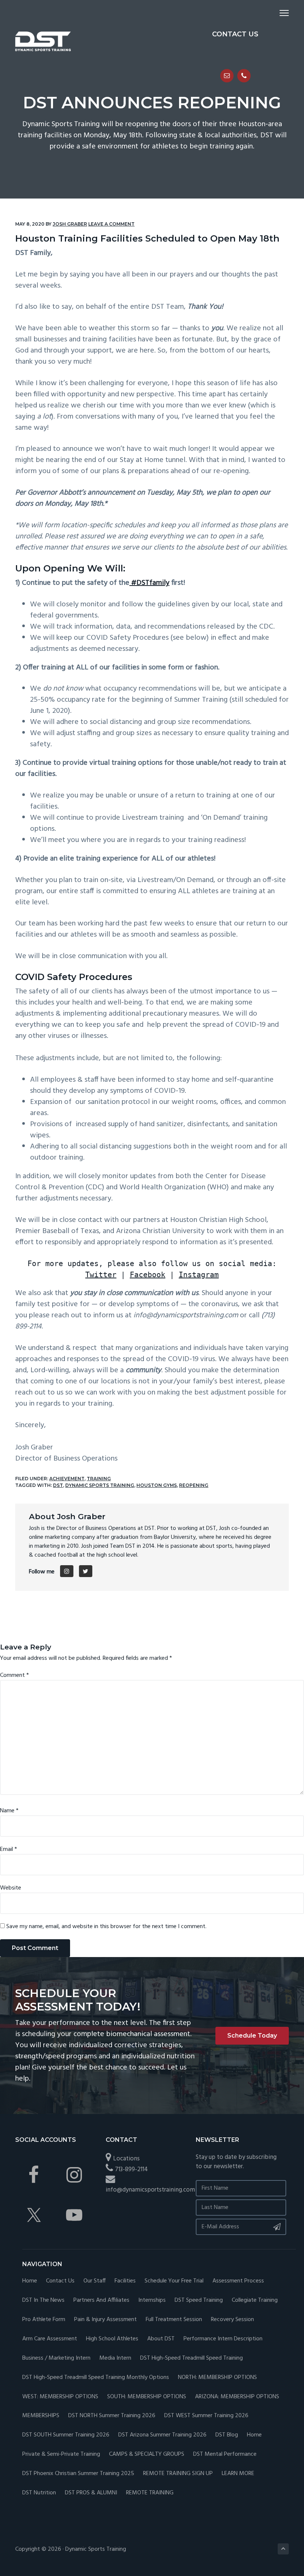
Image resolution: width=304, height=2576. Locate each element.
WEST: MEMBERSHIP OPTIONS (60, 2397)
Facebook (148, 1275)
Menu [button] (275, 13)
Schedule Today (252, 2036)
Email (9, 1849)
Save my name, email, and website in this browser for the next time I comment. (106, 1927)
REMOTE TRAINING (150, 2493)
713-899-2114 (131, 2169)
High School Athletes (112, 2339)
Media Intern (115, 2358)
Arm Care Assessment (50, 2339)
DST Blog (227, 2435)
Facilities (125, 2281)
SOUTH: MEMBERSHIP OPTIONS (147, 2397)
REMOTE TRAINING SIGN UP (178, 2474)
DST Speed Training (199, 2300)
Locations (126, 2159)
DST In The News (43, 2300)
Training (99, 1479)
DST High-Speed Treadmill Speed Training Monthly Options (96, 2378)
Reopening (194, 1485)
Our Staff (95, 2281)
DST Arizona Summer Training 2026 (162, 2435)
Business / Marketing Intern (56, 2358)
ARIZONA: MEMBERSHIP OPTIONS (237, 2397)
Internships (152, 2300)
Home (30, 2281)
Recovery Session (232, 2320)
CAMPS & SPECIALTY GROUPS (147, 2454)
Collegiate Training (255, 2300)
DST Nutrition (39, 2493)
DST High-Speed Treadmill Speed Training (191, 2358)
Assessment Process (238, 2281)
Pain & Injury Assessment (105, 2320)
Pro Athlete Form (44, 2320)
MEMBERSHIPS (41, 2416)
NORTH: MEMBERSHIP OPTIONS (217, 2378)
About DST (161, 2339)
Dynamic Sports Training (100, 1485)
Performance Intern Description (223, 2339)
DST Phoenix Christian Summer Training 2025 (78, 2474)
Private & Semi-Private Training (61, 2454)
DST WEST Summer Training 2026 (206, 2416)
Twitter (101, 1275)
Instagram (199, 1275)
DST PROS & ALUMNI (91, 2493)
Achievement (67, 1479)
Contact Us (60, 2281)
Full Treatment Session (174, 2320)
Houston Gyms (157, 1485)
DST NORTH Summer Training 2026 (112, 2416)
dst (58, 1485)
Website (11, 1888)
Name (9, 1811)
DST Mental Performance (225, 2454)
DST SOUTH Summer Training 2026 (66, 2435)
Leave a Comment (111, 224)
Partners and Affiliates (101, 2300)
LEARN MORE (238, 2474)
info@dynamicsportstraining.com (150, 2190)
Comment (14, 1675)
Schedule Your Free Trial (174, 2281)
